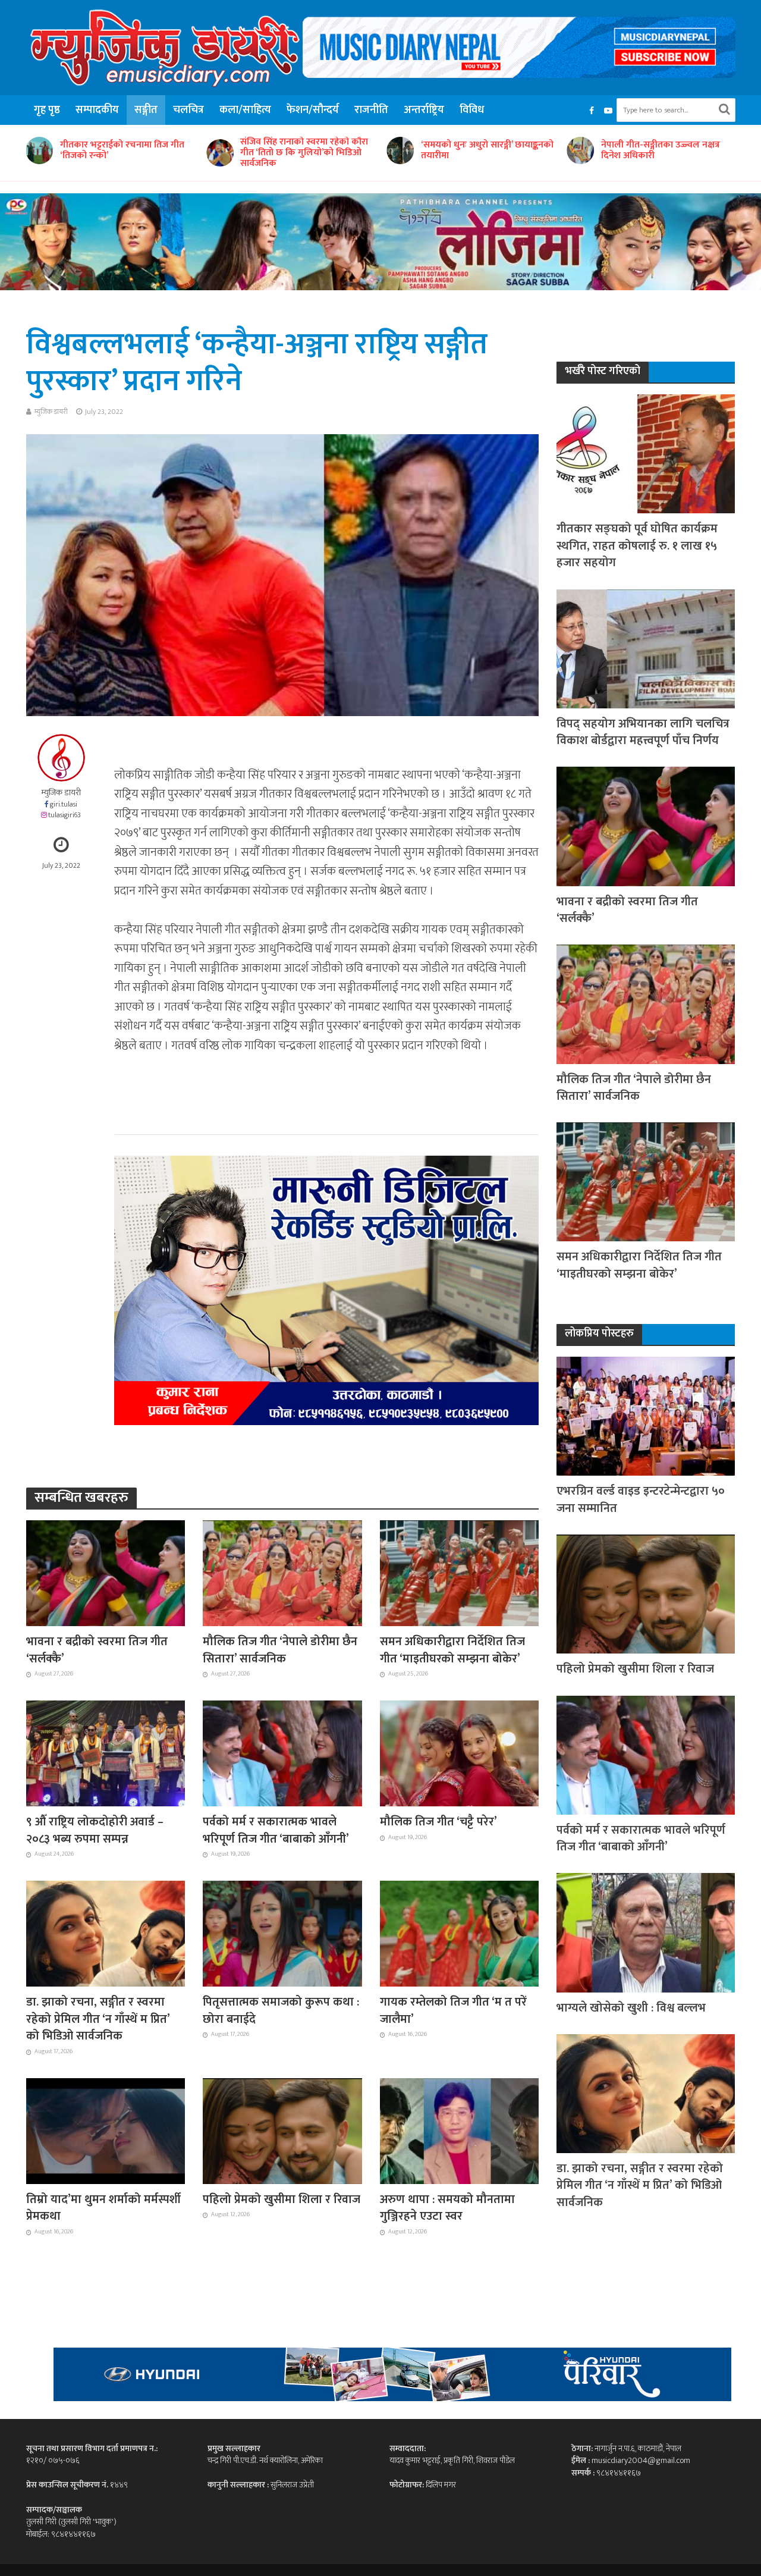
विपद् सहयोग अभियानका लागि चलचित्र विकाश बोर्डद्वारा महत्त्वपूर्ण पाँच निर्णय (643, 732)
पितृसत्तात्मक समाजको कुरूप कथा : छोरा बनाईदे (281, 2011)
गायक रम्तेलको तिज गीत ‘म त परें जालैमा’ (453, 2011)
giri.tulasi (64, 804)
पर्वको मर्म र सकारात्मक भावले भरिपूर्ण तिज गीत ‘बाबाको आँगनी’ (276, 1830)
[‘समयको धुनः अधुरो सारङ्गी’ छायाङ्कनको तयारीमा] (218, 150)
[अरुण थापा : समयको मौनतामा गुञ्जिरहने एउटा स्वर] (460, 2130)
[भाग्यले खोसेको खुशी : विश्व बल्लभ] (646, 1932)
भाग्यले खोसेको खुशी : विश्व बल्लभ (631, 2008)
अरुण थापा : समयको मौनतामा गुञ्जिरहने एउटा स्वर (447, 2208)
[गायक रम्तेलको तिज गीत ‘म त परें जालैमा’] (460, 1933)
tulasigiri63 (65, 815)
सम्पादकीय (97, 110)
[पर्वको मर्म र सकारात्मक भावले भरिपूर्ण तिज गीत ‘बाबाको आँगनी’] (282, 1753)
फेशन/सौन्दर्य (313, 110)
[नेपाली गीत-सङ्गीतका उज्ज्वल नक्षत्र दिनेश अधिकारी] (398, 150)
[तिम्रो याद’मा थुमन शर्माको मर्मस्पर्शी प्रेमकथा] (106, 2130)
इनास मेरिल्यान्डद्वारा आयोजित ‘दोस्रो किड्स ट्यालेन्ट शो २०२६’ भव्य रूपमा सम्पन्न (664, 153)
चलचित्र (188, 110)
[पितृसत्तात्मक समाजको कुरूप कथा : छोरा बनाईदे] (282, 1933)
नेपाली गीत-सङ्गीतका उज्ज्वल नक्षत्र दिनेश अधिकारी (480, 150)
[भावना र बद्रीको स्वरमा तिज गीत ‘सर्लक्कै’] (106, 1573)
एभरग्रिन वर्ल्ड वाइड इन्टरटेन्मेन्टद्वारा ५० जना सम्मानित (641, 1500)
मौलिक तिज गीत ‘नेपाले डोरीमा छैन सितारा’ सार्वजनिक (280, 1650)
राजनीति (371, 110)
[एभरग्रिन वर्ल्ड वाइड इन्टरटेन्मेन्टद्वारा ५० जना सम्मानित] (646, 1415)
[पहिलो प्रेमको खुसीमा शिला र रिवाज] (282, 2130)
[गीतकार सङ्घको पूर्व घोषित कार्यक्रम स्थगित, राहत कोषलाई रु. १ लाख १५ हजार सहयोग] (646, 454)
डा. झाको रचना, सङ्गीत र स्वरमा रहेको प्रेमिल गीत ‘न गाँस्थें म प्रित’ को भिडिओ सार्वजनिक (98, 2019)
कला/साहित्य (245, 110)
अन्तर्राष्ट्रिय (424, 110)
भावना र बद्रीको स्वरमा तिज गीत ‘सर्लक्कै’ (97, 1650)
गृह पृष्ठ (47, 110)
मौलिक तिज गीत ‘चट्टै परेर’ (438, 1822)
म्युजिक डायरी (51, 412)
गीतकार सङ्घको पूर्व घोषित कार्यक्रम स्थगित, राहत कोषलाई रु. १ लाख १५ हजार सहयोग (637, 546)
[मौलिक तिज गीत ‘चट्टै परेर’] (460, 1753)
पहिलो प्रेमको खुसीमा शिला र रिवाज (282, 2200)
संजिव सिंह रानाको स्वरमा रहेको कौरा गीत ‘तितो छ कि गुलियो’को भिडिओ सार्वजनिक (124, 153)
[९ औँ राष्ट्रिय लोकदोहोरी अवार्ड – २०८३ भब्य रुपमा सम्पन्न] (106, 1753)
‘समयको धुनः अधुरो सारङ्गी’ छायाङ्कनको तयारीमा (306, 150)
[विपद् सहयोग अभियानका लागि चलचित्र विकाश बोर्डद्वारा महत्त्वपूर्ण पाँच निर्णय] (646, 648)
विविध (472, 110)
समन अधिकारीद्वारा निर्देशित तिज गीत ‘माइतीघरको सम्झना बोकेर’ (452, 1650)
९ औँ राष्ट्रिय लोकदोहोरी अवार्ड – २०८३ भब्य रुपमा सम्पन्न (95, 1830)
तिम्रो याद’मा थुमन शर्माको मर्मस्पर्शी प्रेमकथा (103, 2208)
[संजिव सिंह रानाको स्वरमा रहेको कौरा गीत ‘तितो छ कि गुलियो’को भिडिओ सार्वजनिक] (38, 153)
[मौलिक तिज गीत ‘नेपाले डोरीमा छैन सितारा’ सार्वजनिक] (282, 1573)
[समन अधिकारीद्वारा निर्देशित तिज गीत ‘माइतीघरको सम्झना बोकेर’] (460, 1573)
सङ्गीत (146, 110)
